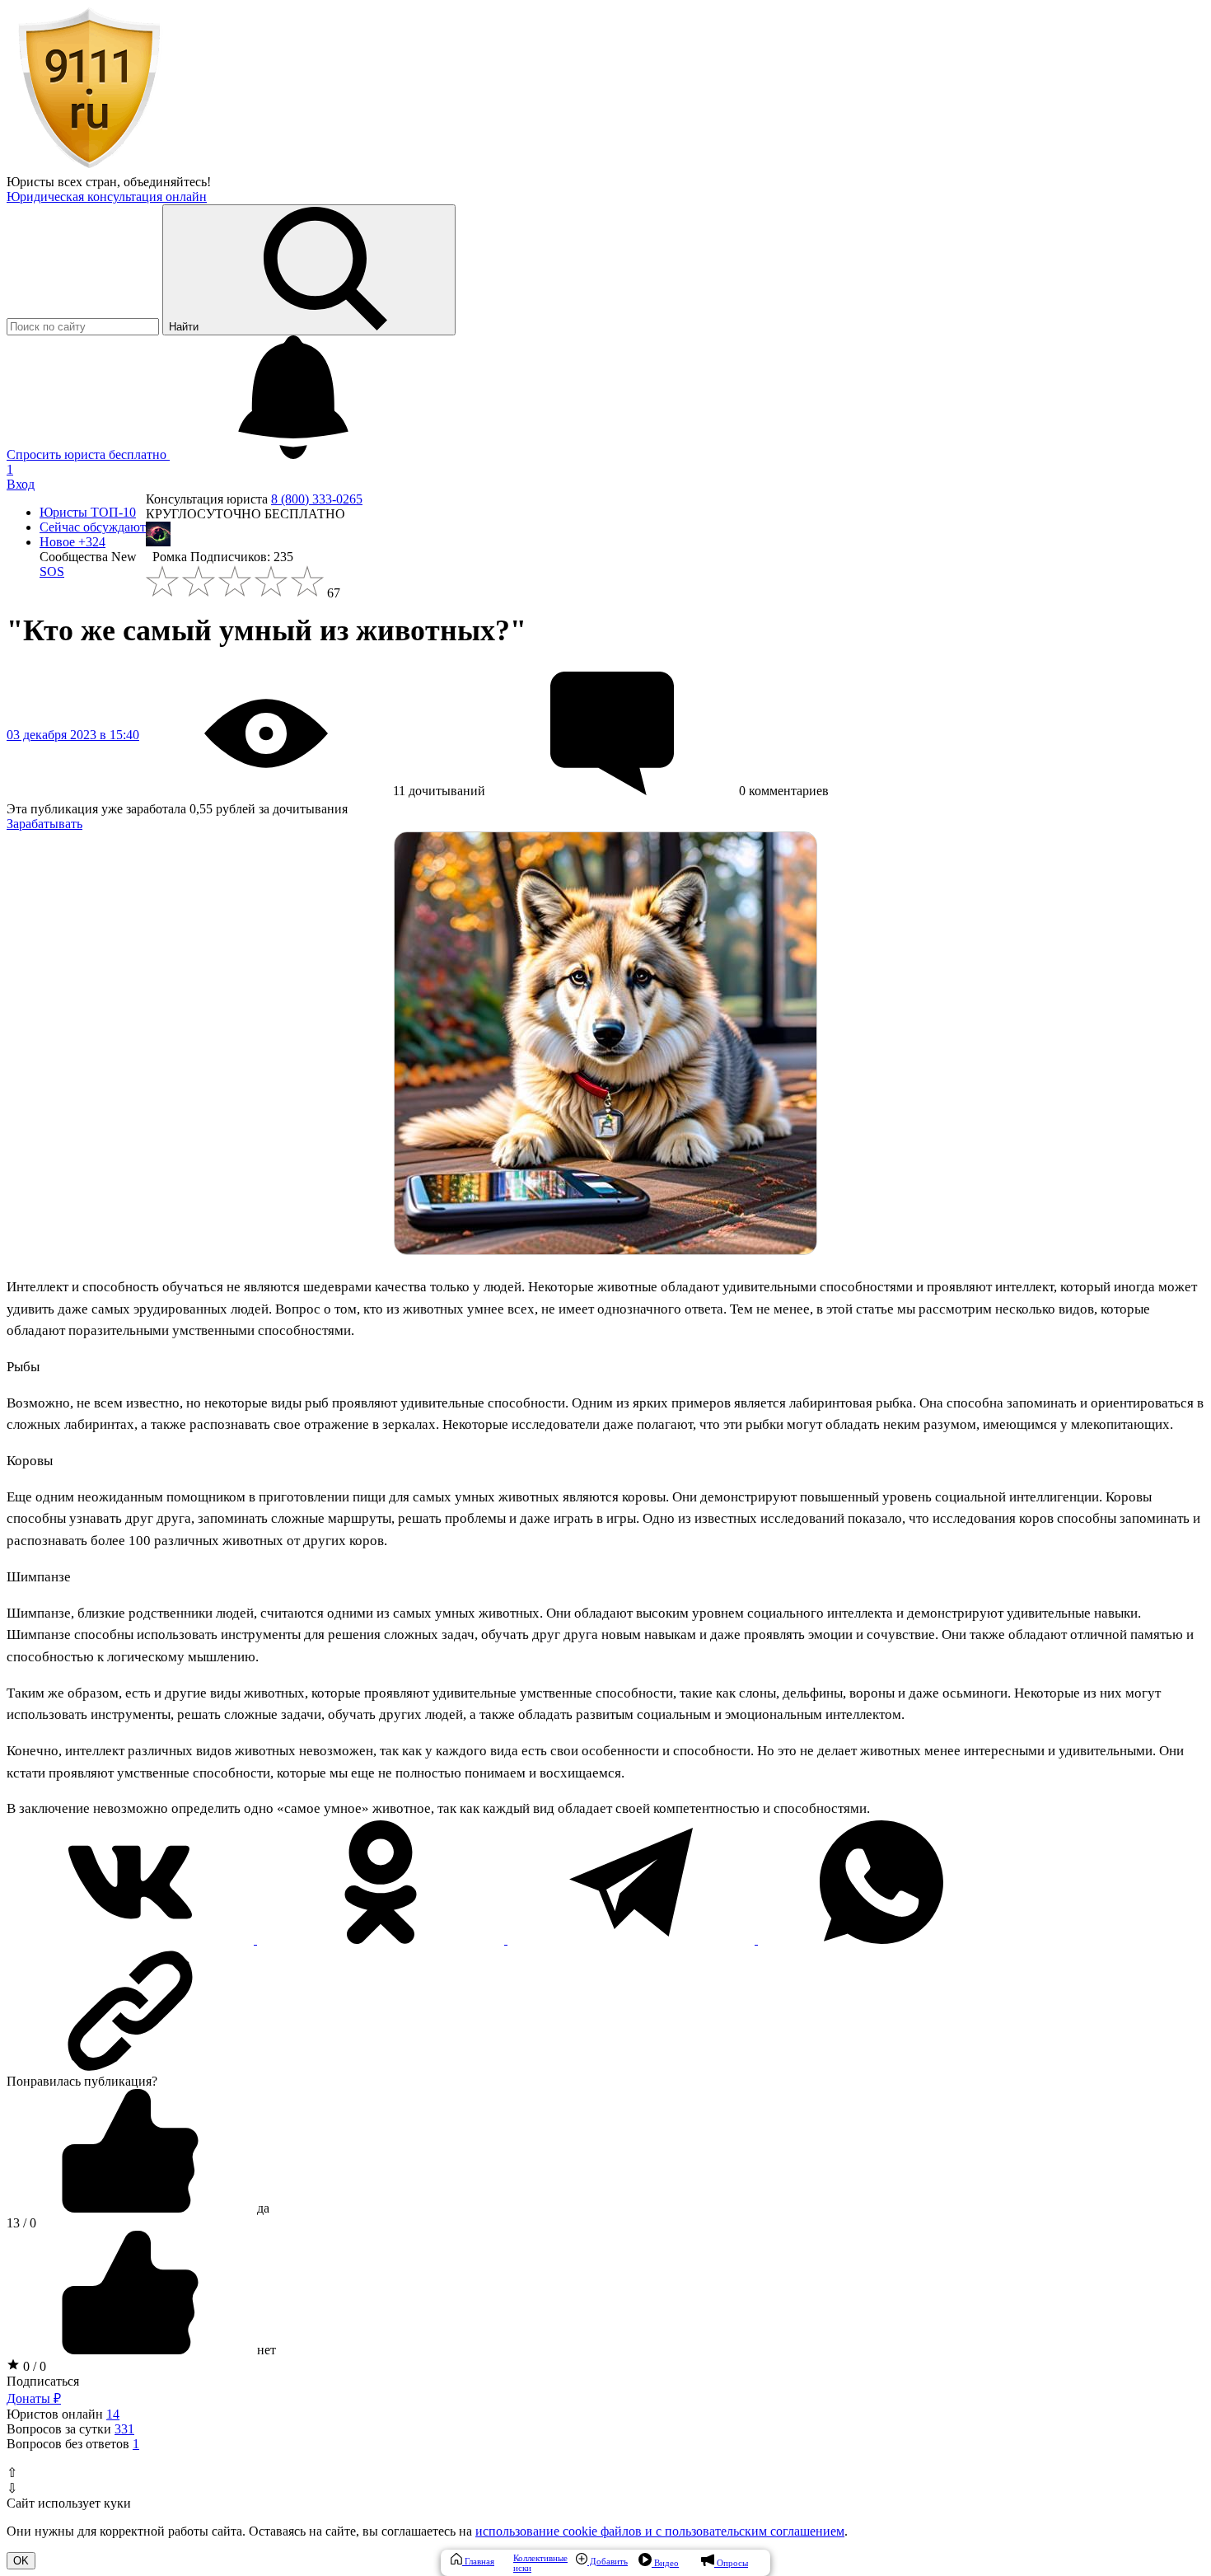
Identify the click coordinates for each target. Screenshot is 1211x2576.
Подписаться (43, 2381)
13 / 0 (21, 2223)
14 (113, 2414)
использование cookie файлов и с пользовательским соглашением (660, 2531)
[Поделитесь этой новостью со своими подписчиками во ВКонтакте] (132, 1939)
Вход (21, 484)
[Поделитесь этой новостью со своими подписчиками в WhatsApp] (881, 1939)
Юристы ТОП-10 (88, 512)
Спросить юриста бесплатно (88, 454)
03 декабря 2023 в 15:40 (73, 735)
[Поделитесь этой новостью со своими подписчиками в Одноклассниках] (382, 1939)
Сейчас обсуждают (93, 527)
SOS (52, 571)
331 (124, 2429)
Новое (72, 542)
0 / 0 (33, 2366)
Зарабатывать (44, 824)
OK (21, 2561)
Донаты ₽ (34, 2398)
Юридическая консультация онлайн (107, 197)
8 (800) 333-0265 (317, 499)
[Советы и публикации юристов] (89, 167)
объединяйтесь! (167, 182)
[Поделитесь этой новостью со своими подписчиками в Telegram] (633, 1939)
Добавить (608, 2561)
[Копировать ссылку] (605, 2011)
